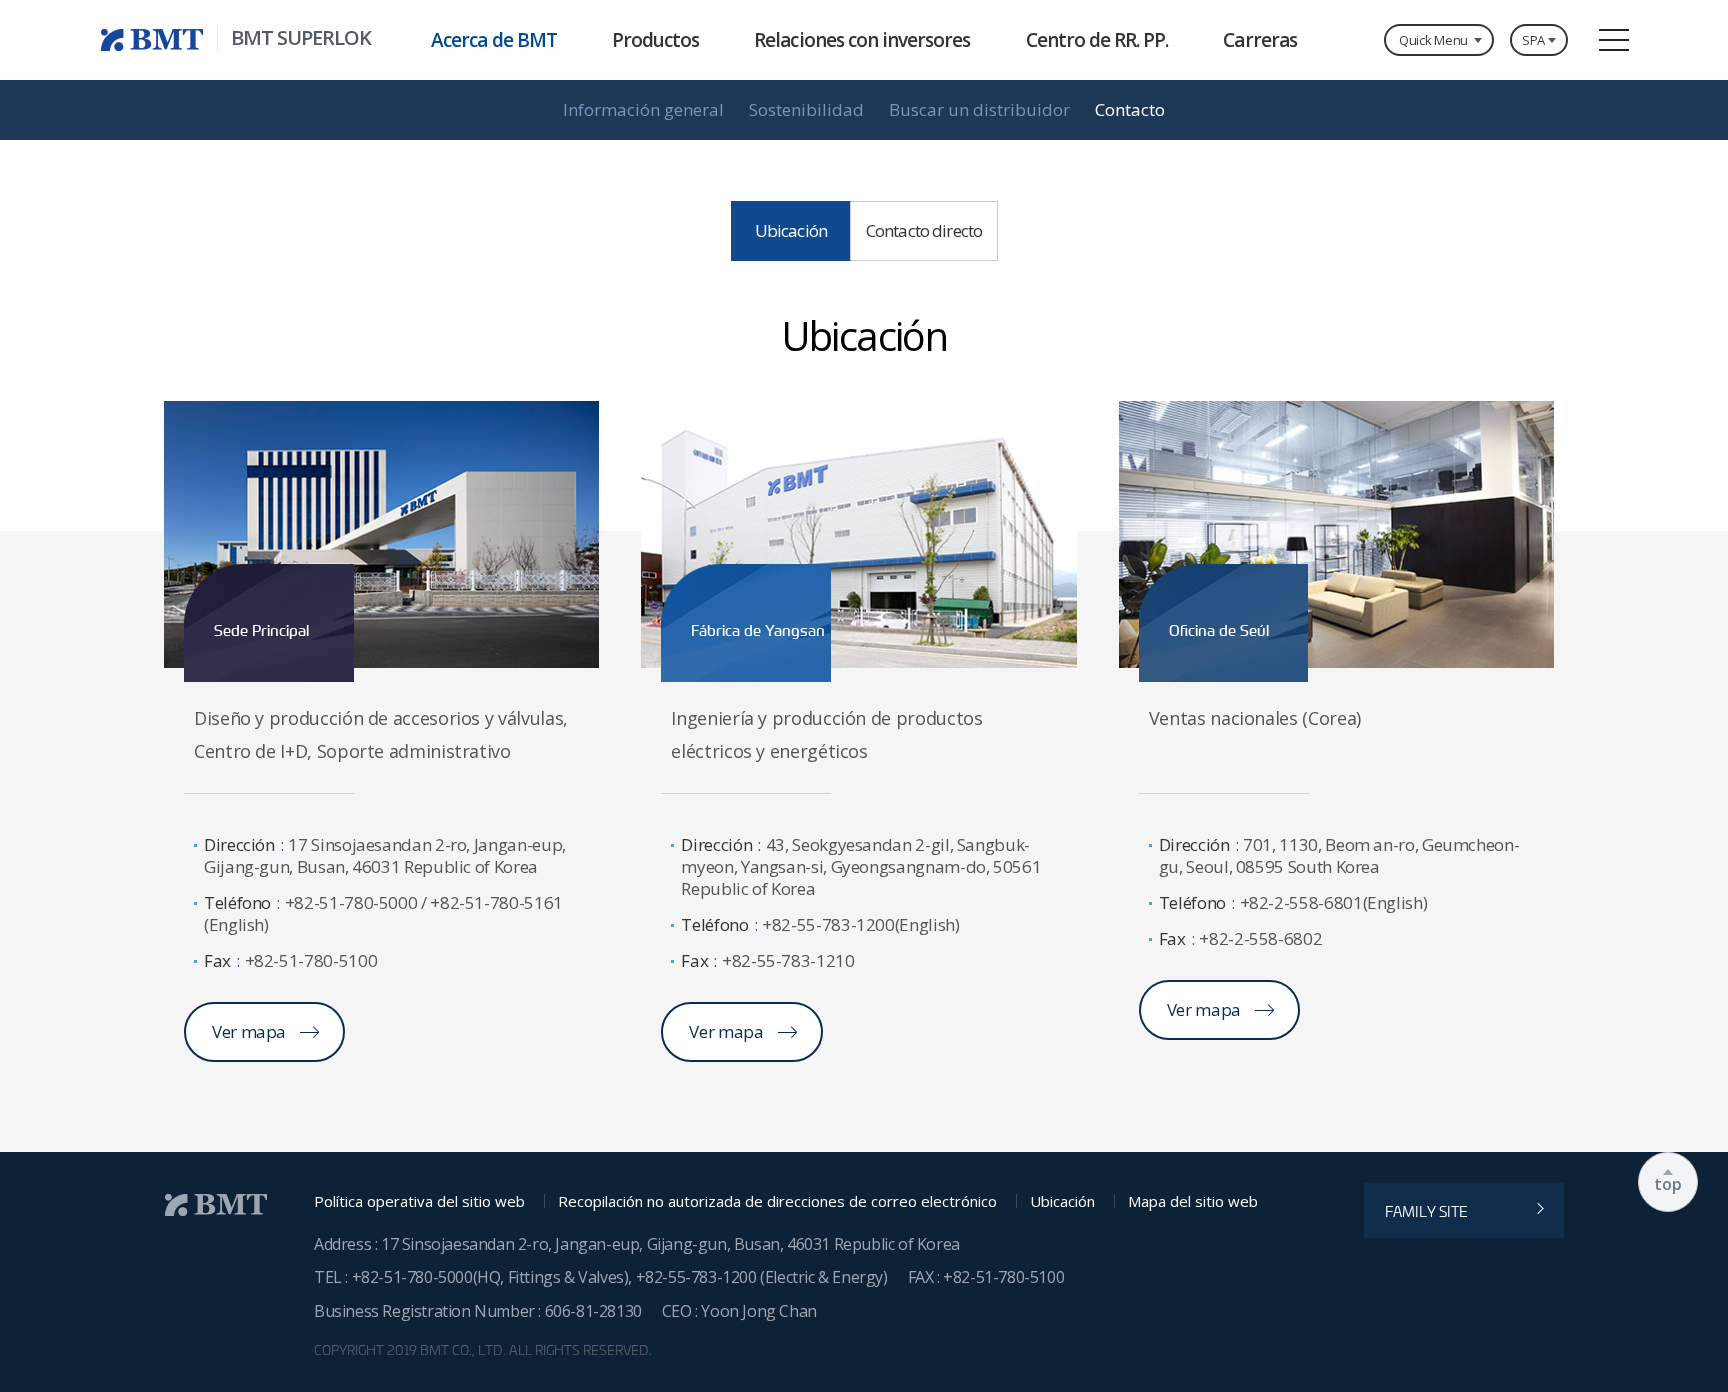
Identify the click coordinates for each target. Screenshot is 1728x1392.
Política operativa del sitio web (419, 1201)
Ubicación (1062, 1201)
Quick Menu (1433, 40)
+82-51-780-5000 (412, 1277)
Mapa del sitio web (1193, 1201)
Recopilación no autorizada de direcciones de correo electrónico (777, 1201)
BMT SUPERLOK (301, 38)
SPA (1533, 40)
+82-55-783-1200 (698, 1277)
